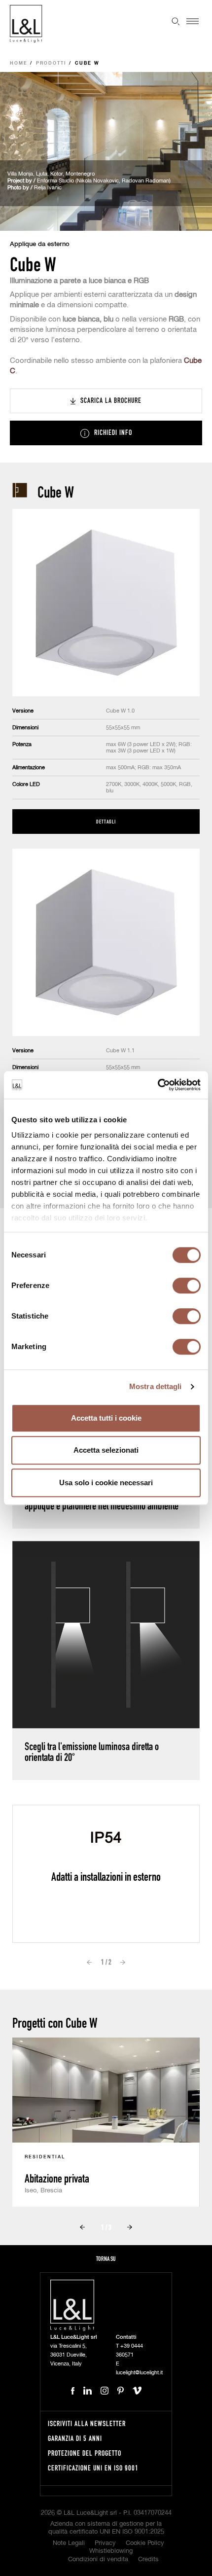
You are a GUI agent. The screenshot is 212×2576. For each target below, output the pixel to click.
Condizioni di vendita (98, 2559)
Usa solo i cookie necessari (106, 1483)
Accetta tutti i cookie (106, 1418)
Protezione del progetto (85, 2453)
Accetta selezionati (106, 1450)
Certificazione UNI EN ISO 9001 (93, 2468)
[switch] (187, 1286)
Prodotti (51, 63)
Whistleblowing (111, 2551)
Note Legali (69, 2543)
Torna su (106, 2259)
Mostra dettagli (156, 1386)
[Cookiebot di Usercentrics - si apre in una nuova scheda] (158, 1085)
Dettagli (106, 821)
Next (123, 1963)
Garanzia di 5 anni (75, 2438)
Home (19, 63)
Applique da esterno (40, 244)
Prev (89, 1963)
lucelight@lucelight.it (139, 2373)
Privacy (105, 2543)
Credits (148, 2559)
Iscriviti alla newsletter (87, 2423)
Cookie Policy (145, 2543)
